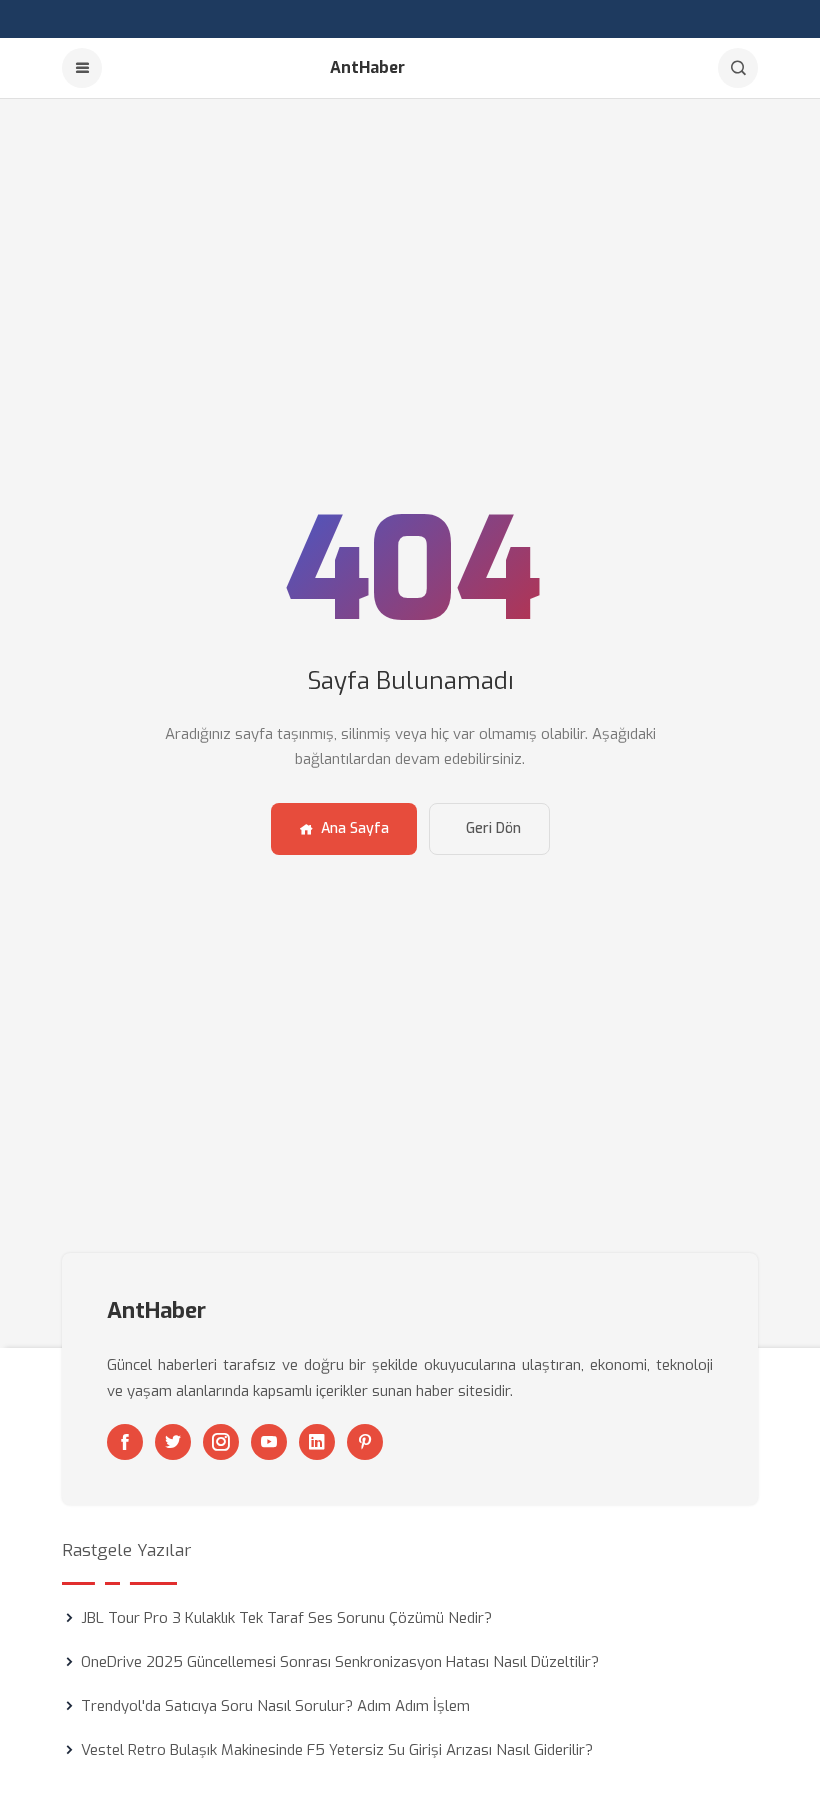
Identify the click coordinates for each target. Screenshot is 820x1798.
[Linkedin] (317, 1442)
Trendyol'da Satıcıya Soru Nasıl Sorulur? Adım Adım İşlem (275, 1706)
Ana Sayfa (355, 828)
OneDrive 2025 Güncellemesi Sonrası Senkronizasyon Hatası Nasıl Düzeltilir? (340, 1662)
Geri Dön (493, 828)
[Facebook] (125, 1442)
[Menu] (82, 68)
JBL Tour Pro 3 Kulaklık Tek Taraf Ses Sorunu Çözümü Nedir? (286, 1618)
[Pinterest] (365, 1442)
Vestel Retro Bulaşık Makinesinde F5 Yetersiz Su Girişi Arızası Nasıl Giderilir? (337, 1750)
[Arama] (738, 68)
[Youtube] (269, 1442)
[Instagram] (221, 1442)
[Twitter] (173, 1442)
